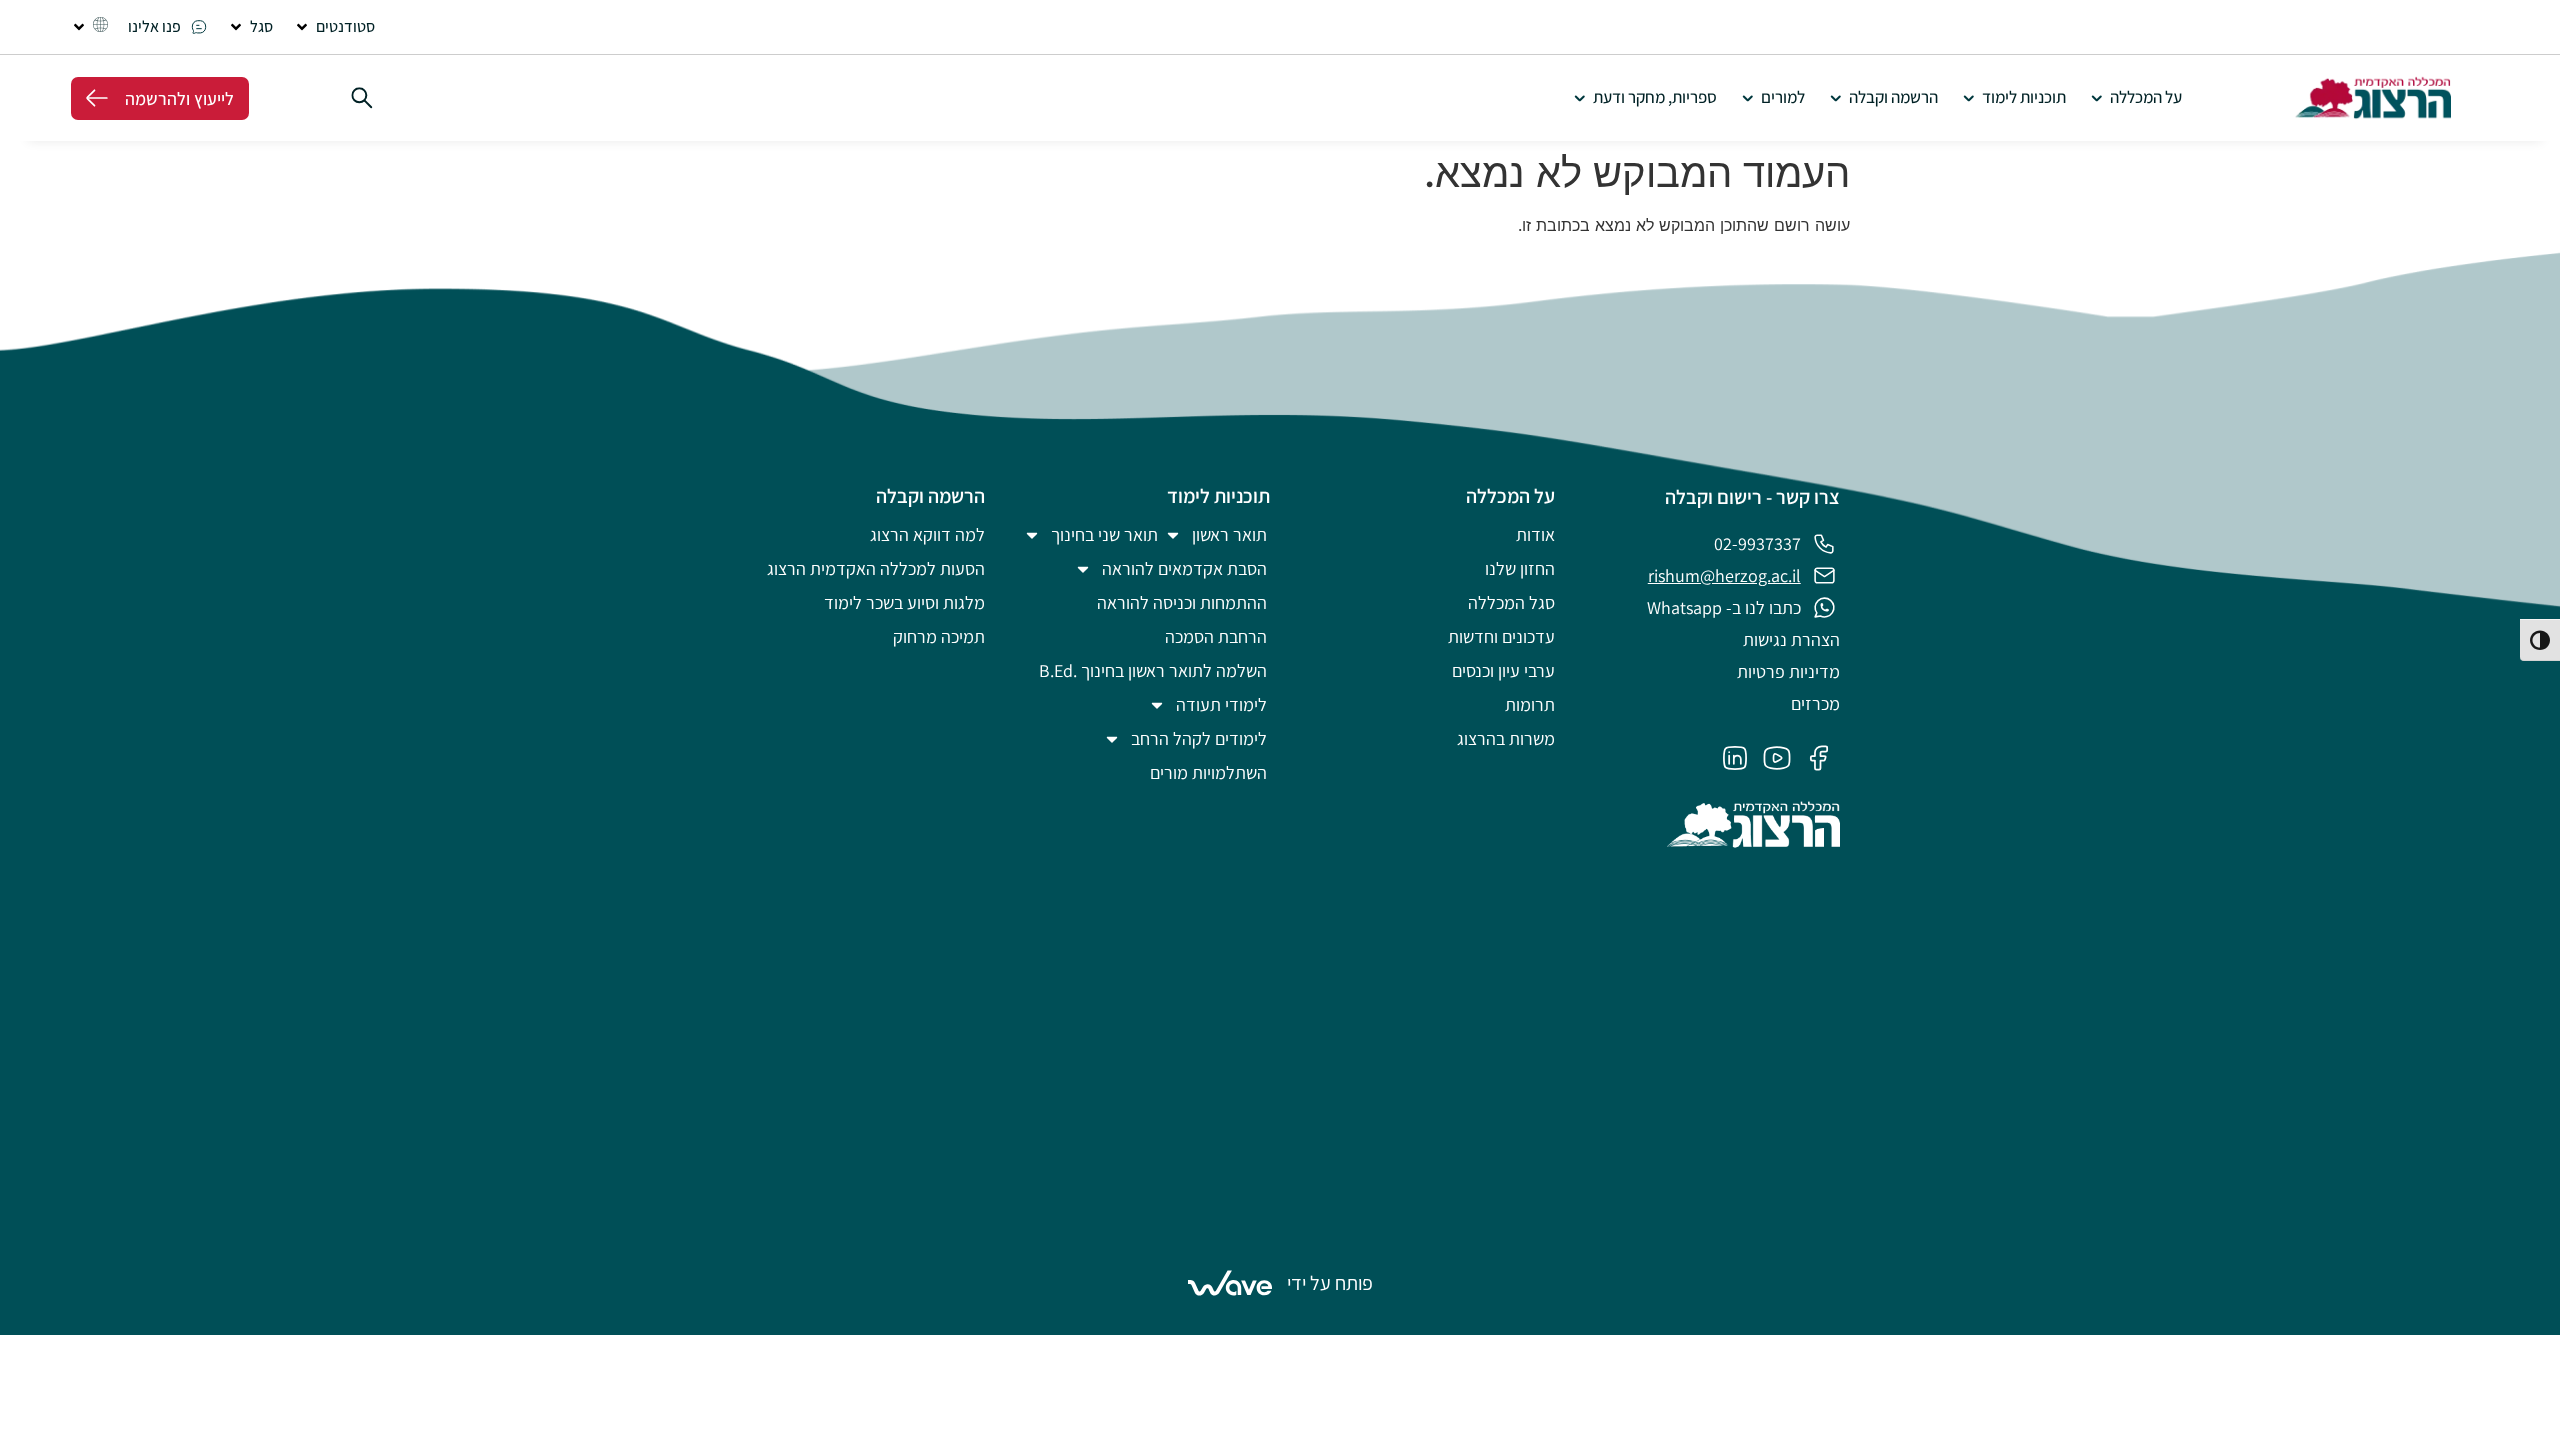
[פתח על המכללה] (2096, 98)
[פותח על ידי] (1230, 1283)
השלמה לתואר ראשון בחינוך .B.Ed (1153, 670)
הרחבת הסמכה (1216, 636)
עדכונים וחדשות (1501, 636)
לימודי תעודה (1221, 704)
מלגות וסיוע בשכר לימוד (904, 602)
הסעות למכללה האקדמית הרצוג (876, 568)
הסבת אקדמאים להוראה (1184, 568)
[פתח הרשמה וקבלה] (1835, 98)
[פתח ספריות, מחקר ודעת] (1579, 98)
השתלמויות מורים (1208, 772)
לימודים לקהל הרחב (1199, 738)
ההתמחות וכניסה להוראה (1182, 602)
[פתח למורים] (1747, 98)
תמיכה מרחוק (939, 636)
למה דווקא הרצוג (927, 534)
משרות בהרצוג (1506, 738)
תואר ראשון (1229, 534)
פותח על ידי (1330, 1283)
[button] (334, 27)
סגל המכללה (1511, 602)
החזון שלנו (1520, 568)
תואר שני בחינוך (1104, 534)
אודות (1535, 534)
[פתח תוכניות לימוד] (1968, 98)
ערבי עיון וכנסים (1503, 670)
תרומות (1530, 704)
